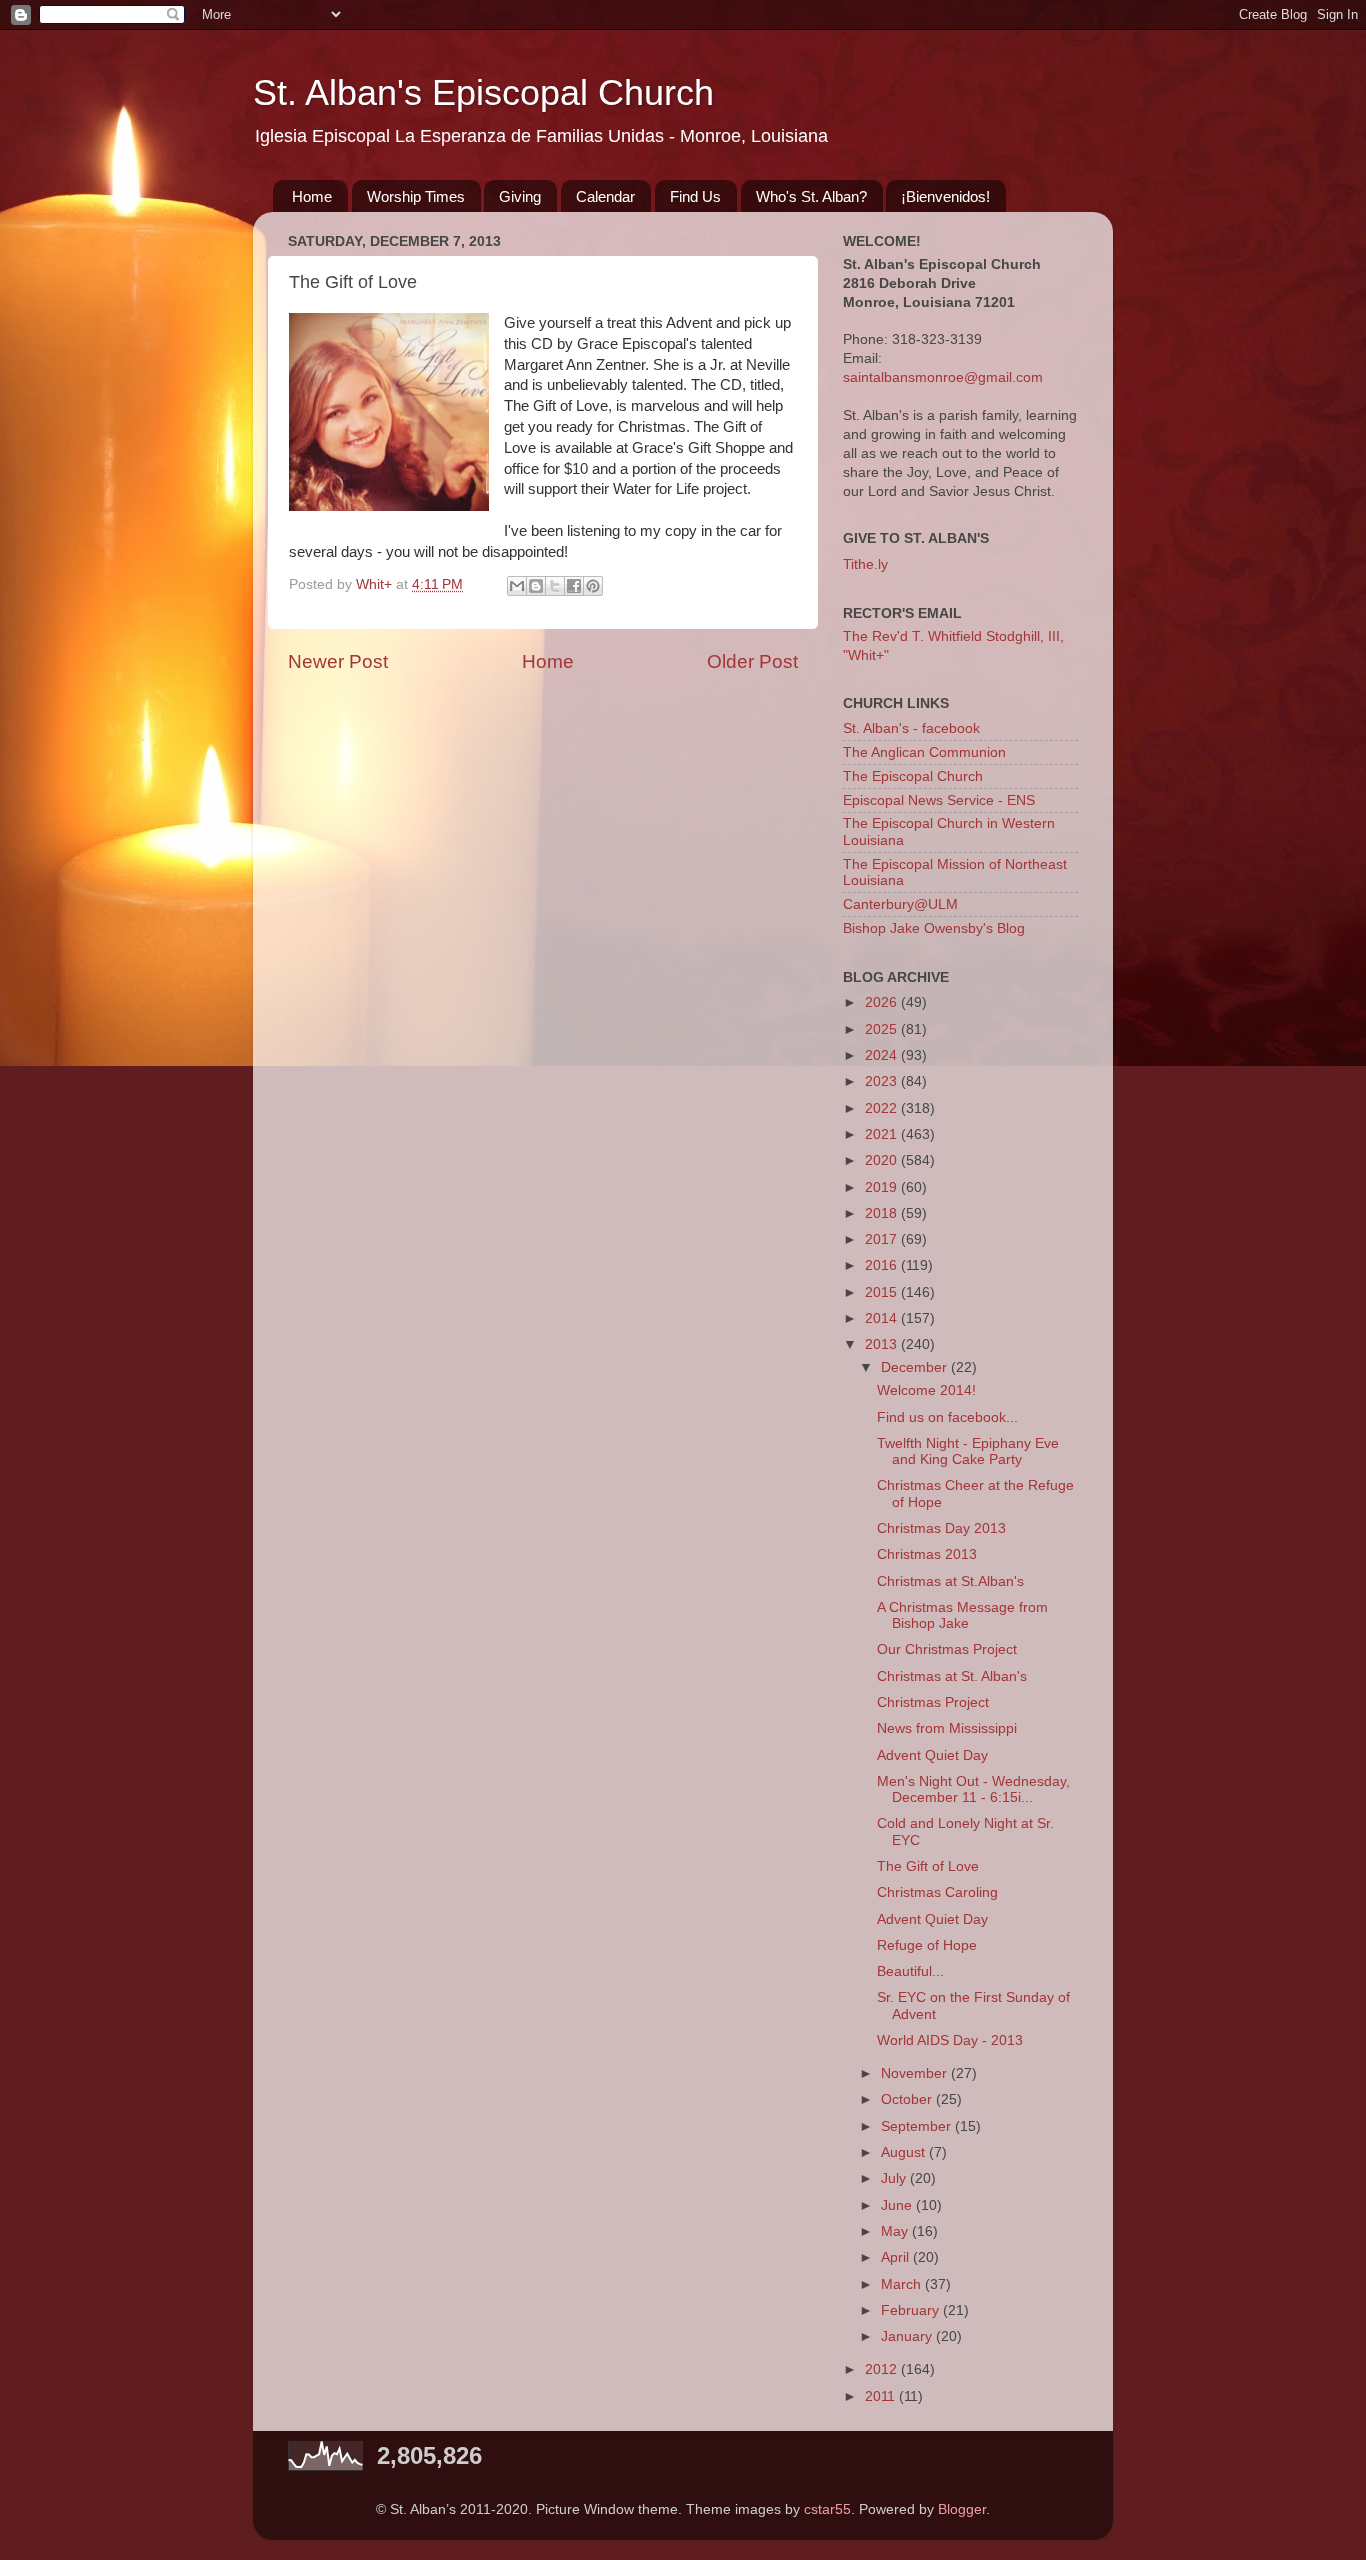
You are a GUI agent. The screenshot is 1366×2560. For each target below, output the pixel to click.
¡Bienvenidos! (945, 196)
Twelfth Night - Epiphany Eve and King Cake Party (968, 1451)
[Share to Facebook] (574, 586)
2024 (883, 1055)
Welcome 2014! (926, 1390)
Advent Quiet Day (932, 1755)
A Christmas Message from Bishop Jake (962, 1615)
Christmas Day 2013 (941, 1528)
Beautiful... (910, 1971)
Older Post (752, 661)
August (905, 2152)
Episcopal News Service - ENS (939, 800)
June (898, 2205)
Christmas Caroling (937, 1892)
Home (312, 196)
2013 (883, 1344)
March (903, 2284)
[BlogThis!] (536, 586)
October (908, 2099)
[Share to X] (555, 586)
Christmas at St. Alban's (952, 1676)
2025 (883, 1029)
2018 (883, 1213)
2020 (883, 1160)
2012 (883, 2369)
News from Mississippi (947, 1728)
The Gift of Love (928, 1866)
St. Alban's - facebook (911, 728)
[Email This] (517, 586)
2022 (883, 1108)
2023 (883, 1081)
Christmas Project (933, 1702)
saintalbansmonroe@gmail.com (943, 377)
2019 (883, 1187)
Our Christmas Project (947, 1649)
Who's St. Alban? (811, 196)
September (918, 2126)
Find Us (695, 196)
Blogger (962, 2509)
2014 (883, 1318)
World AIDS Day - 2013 (950, 2040)
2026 (883, 1002)
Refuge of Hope (927, 1945)
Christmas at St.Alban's (950, 1581)
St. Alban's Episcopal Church (483, 92)
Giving (520, 196)
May (896, 2231)
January (908, 2336)
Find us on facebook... (947, 1417)
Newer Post (338, 661)
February (912, 2310)
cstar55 (827, 2509)
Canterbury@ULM (900, 904)
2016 (883, 1265)
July (895, 2178)
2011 (882, 2396)
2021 (883, 1134)
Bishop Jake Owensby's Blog (934, 928)
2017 (883, 1239)
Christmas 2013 (927, 1554)
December (916, 1367)
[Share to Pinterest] (593, 586)
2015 (883, 1292)
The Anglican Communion (924, 752)
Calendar (605, 196)
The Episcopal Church (913, 776)
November (916, 2073)
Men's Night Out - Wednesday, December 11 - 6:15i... (973, 1789)
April (897, 2257)
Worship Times (416, 196)
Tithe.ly (865, 564)
